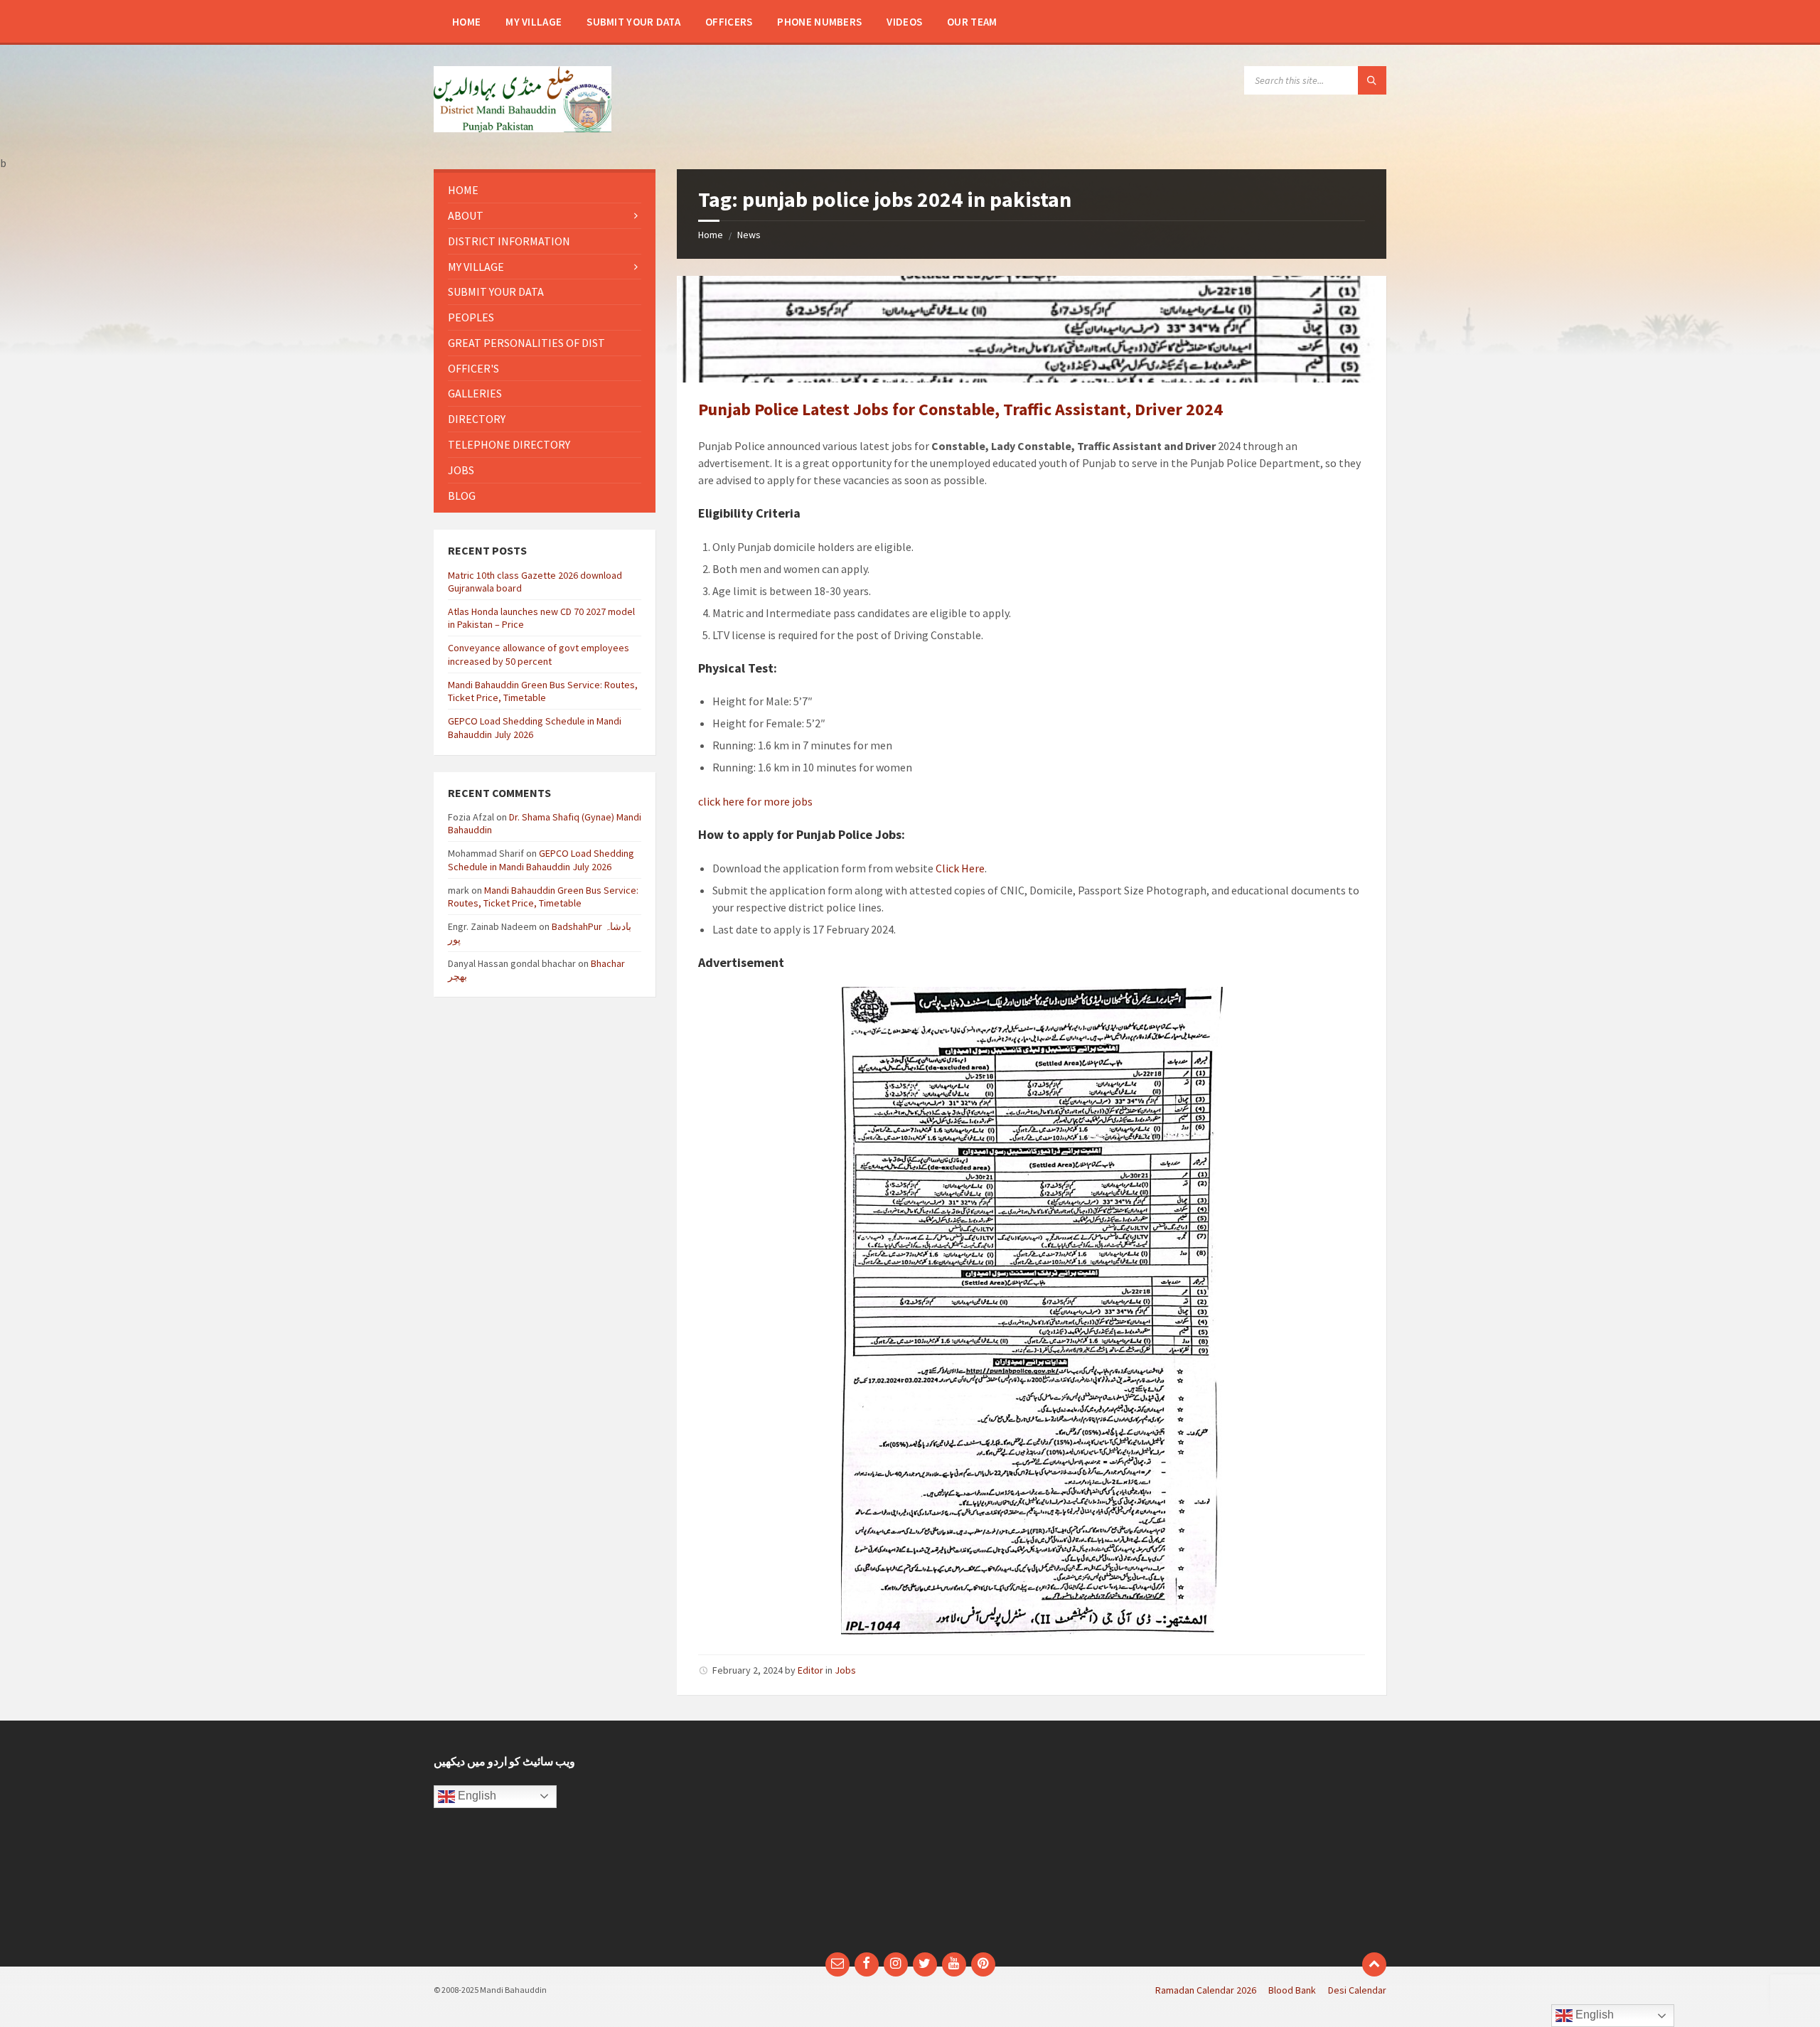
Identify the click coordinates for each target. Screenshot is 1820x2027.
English (476, 1796)
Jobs (845, 1670)
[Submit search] (1372, 80)
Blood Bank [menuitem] (1292, 1990)
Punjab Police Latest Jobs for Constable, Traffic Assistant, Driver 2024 (960, 409)
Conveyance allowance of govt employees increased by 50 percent (539, 654)
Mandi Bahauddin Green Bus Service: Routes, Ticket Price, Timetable (543, 691)
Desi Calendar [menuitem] (1357, 1990)
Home (711, 235)
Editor (810, 1670)
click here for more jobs (755, 801)
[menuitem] (466, 21)
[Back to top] (1374, 1964)
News (749, 235)
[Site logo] (523, 128)
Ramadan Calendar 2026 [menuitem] (1206, 1990)
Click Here (959, 868)
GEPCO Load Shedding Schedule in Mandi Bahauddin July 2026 (541, 860)
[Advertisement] (788, 1844)
